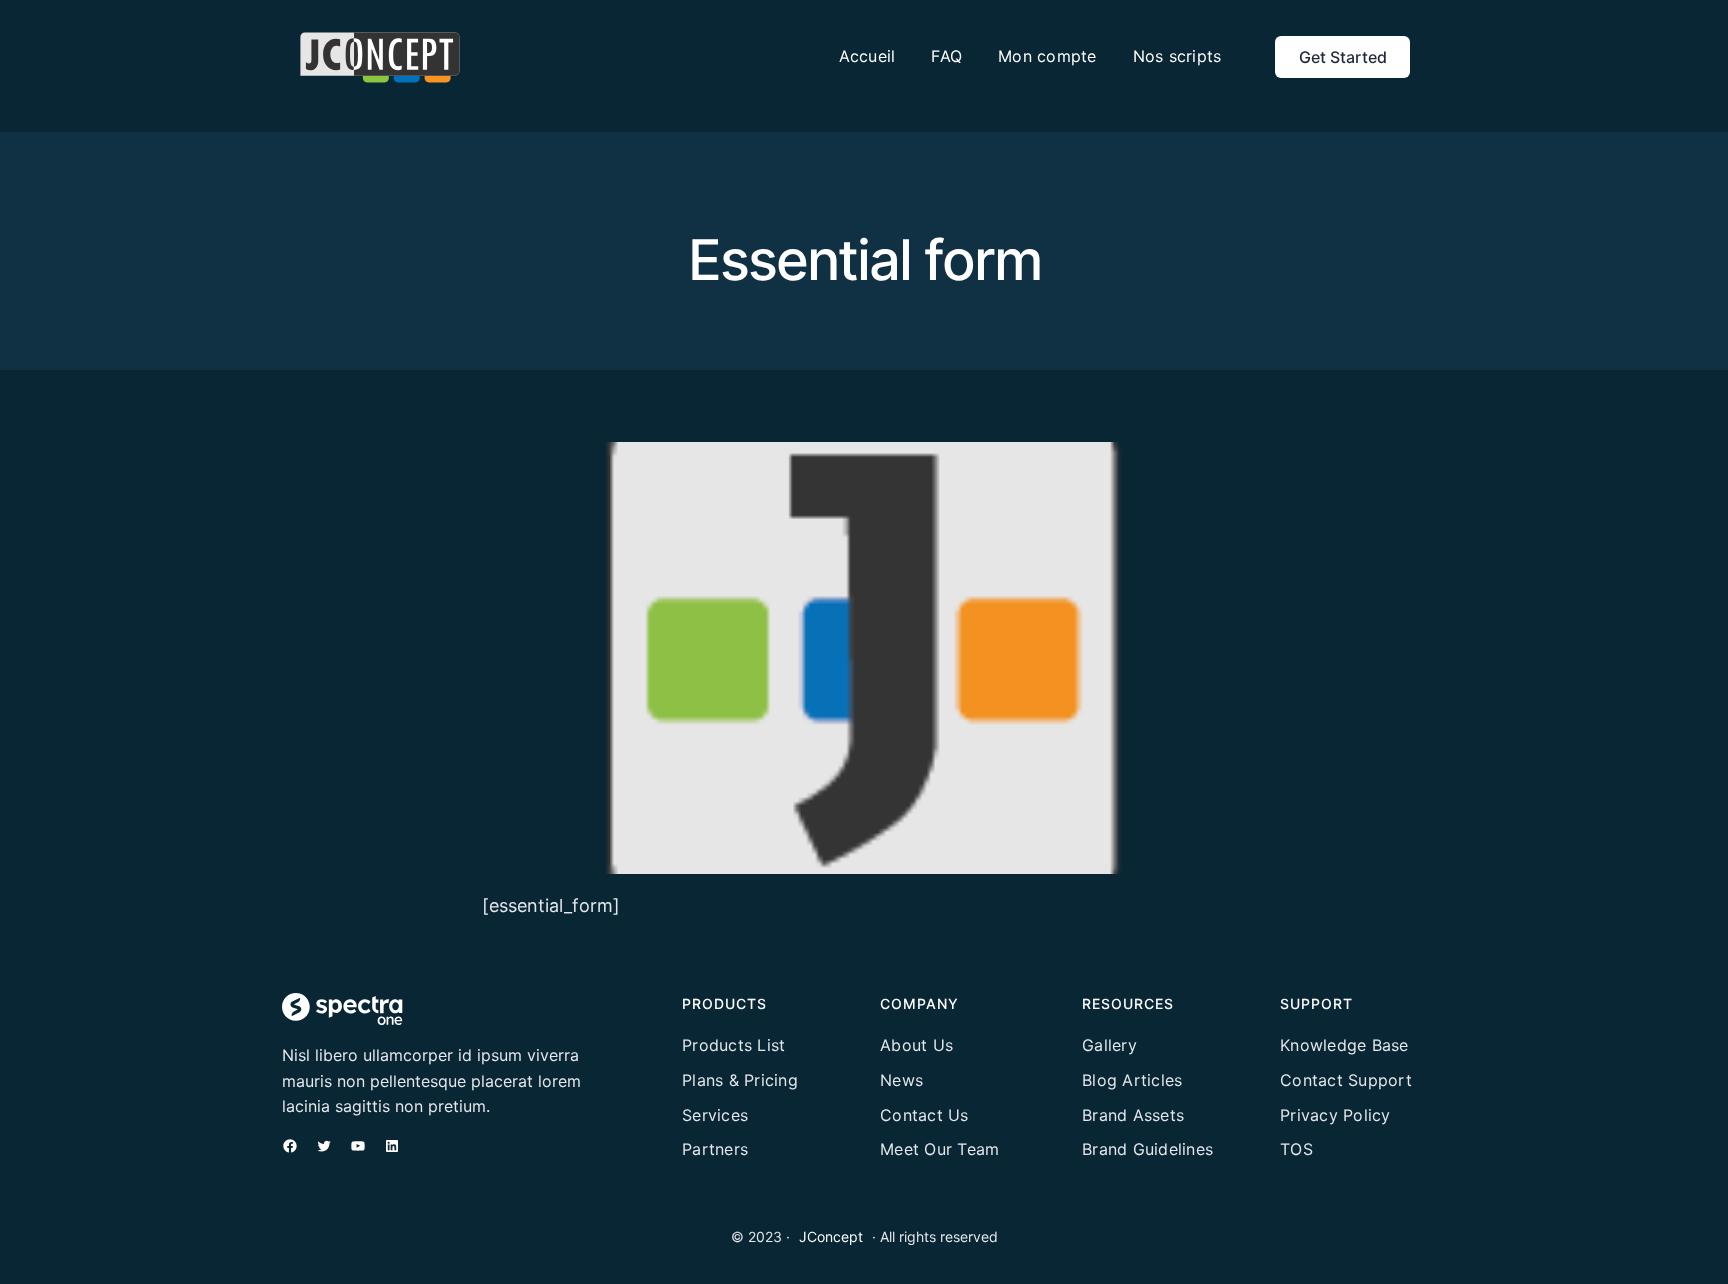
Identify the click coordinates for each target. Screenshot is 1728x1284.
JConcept (831, 1236)
